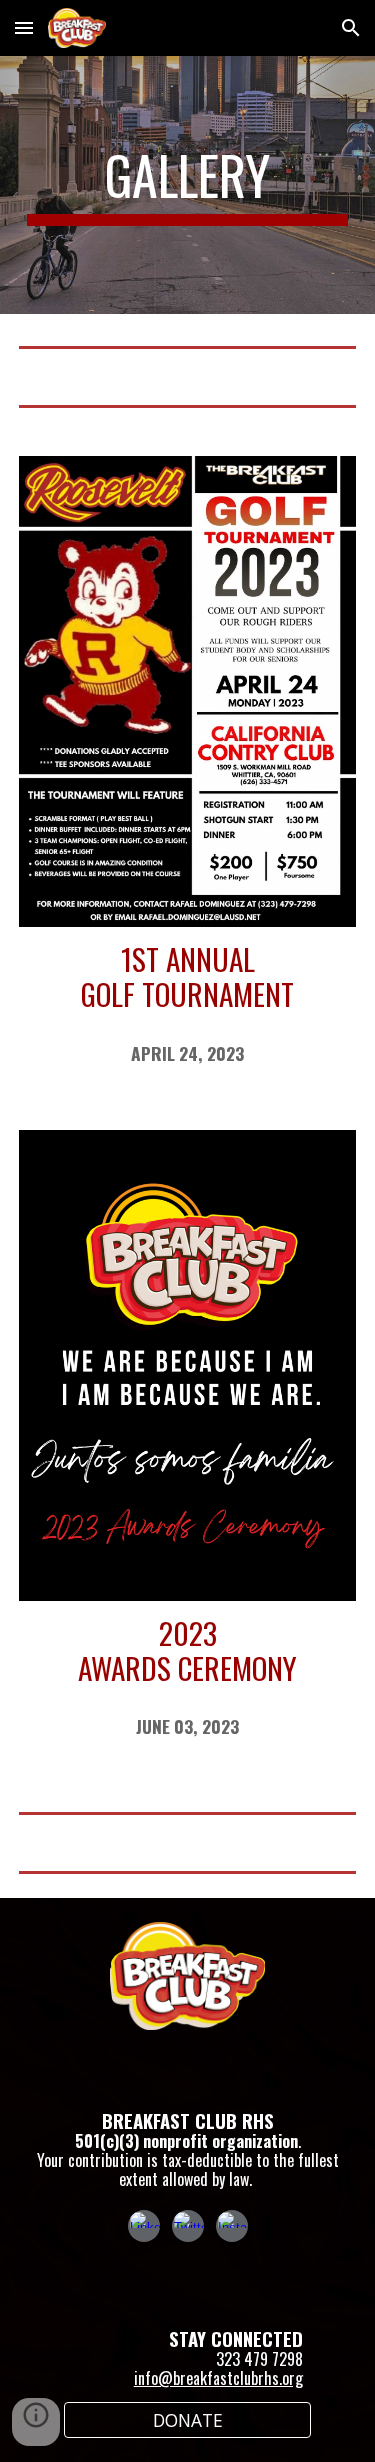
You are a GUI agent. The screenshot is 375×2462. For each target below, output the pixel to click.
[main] (188, 185)
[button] (24, 27)
